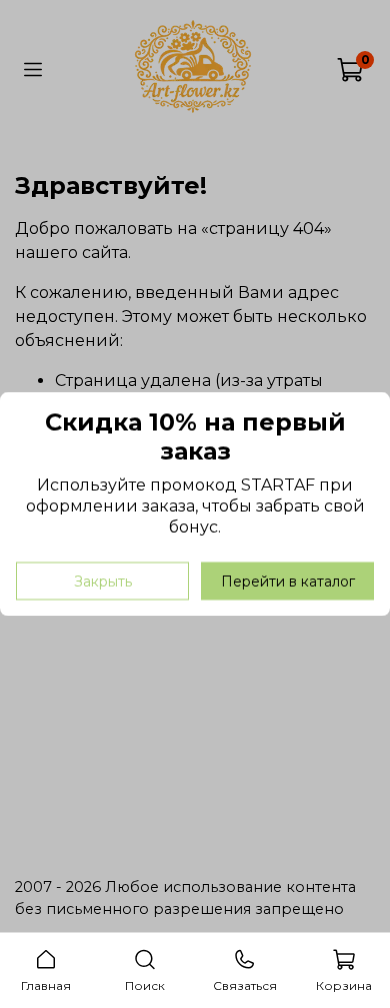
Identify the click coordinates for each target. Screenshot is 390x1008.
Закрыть (103, 581)
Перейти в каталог (288, 581)
